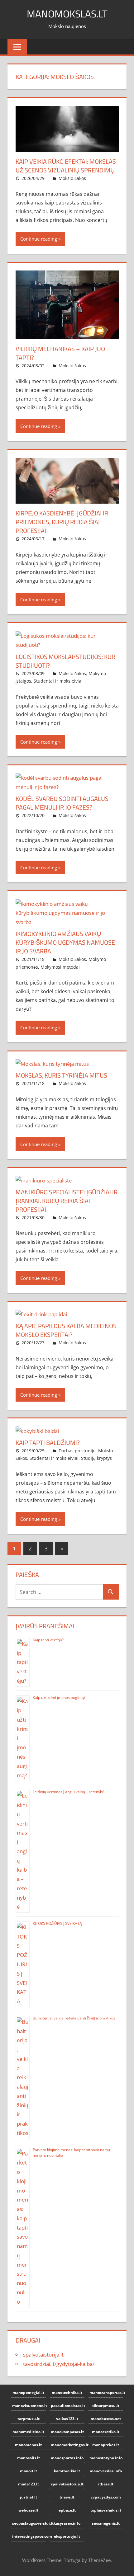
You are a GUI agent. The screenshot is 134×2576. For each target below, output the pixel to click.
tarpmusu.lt (29, 2419)
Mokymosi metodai (60, 967)
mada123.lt (29, 2484)
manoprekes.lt (106, 2445)
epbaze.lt (67, 2510)
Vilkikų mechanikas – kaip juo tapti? (60, 353)
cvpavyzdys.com (106, 2497)
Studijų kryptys (96, 1458)
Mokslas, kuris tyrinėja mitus (61, 1075)
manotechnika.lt (67, 2393)
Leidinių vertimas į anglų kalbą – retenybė (69, 1792)
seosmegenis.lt (106, 2523)
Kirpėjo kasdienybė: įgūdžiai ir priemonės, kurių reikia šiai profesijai (62, 522)
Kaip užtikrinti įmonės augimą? (59, 1697)
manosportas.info (67, 2458)
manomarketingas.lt (68, 2445)
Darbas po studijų (77, 1451)
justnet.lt (29, 2497)
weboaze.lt (28, 2510)
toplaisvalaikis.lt (106, 2510)
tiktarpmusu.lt (106, 2406)
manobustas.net (106, 2419)
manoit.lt (29, 2471)
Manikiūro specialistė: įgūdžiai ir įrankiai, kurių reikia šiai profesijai (67, 1201)
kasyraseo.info (67, 2523)
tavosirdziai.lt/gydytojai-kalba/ (59, 2364)
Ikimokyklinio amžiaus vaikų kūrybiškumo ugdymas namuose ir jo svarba (65, 942)
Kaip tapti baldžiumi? (48, 1443)
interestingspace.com (29, 2536)
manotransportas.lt (106, 2393)
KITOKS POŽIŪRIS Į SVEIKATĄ (57, 1923)
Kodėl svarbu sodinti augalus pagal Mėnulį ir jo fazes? (62, 803)
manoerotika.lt (106, 2432)
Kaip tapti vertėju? (48, 1640)
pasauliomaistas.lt (68, 2406)
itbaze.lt (106, 2484)
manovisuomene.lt (29, 2406)
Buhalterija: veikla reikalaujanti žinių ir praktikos (74, 2018)
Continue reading (39, 239)
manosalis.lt (29, 2458)
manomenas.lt (28, 2445)
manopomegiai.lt (28, 2393)
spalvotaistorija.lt (43, 2355)
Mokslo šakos (72, 178)
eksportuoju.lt (67, 2536)
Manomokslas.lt (67, 14)
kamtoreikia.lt (67, 2471)
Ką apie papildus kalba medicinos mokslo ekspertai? (66, 1330)
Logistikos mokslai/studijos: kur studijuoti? (65, 661)
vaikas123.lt (67, 2419)
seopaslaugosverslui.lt (29, 2523)
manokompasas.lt (67, 2432)
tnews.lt (67, 2497)
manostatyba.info (106, 2458)
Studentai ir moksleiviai (58, 681)
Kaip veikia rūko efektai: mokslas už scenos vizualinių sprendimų (66, 166)
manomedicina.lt (28, 2432)
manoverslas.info (106, 2471)
